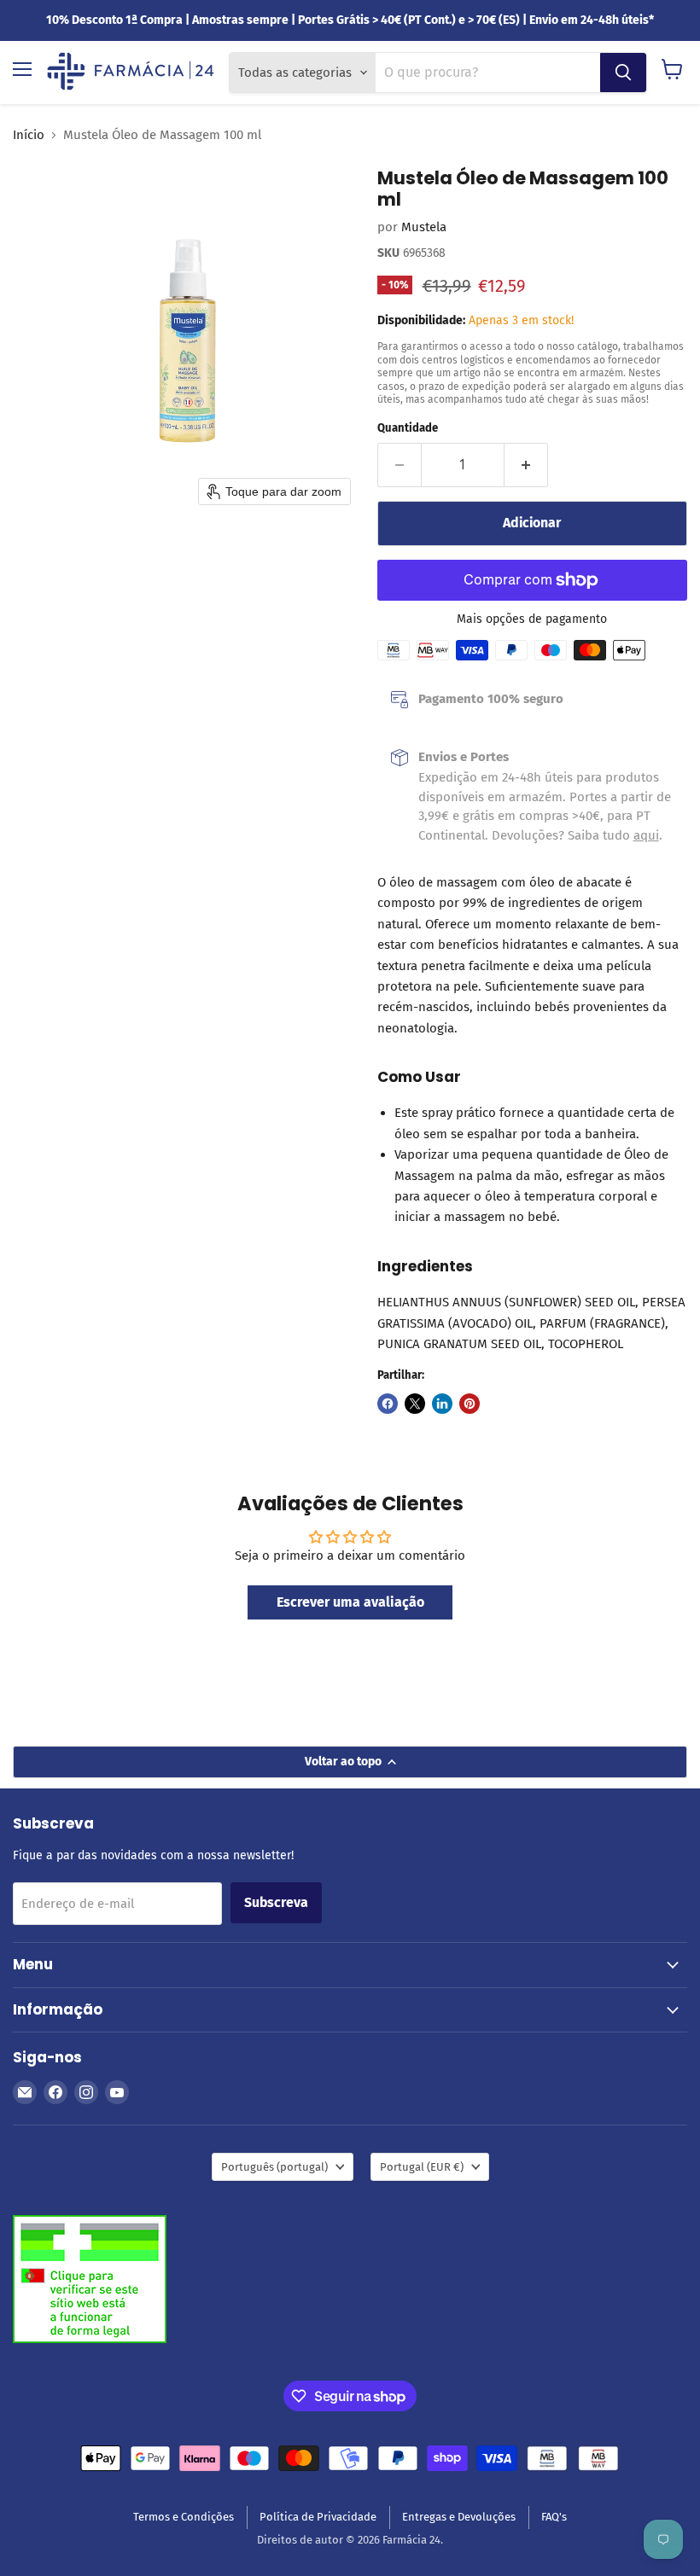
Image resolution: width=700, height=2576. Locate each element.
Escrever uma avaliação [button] (350, 1602)
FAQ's (554, 2517)
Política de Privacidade (318, 2517)
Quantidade (408, 428)
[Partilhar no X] (415, 1404)
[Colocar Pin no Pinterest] (470, 1404)
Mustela (424, 227)
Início (29, 135)
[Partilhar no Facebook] (388, 1404)
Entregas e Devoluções (459, 2517)
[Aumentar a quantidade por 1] (526, 465)
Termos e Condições (184, 2517)
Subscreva (276, 1902)
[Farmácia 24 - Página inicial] (131, 73)
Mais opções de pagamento (532, 619)
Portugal (422, 2167)
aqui (646, 835)
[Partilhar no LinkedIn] (442, 1404)
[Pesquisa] (623, 73)
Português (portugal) (274, 2167)
